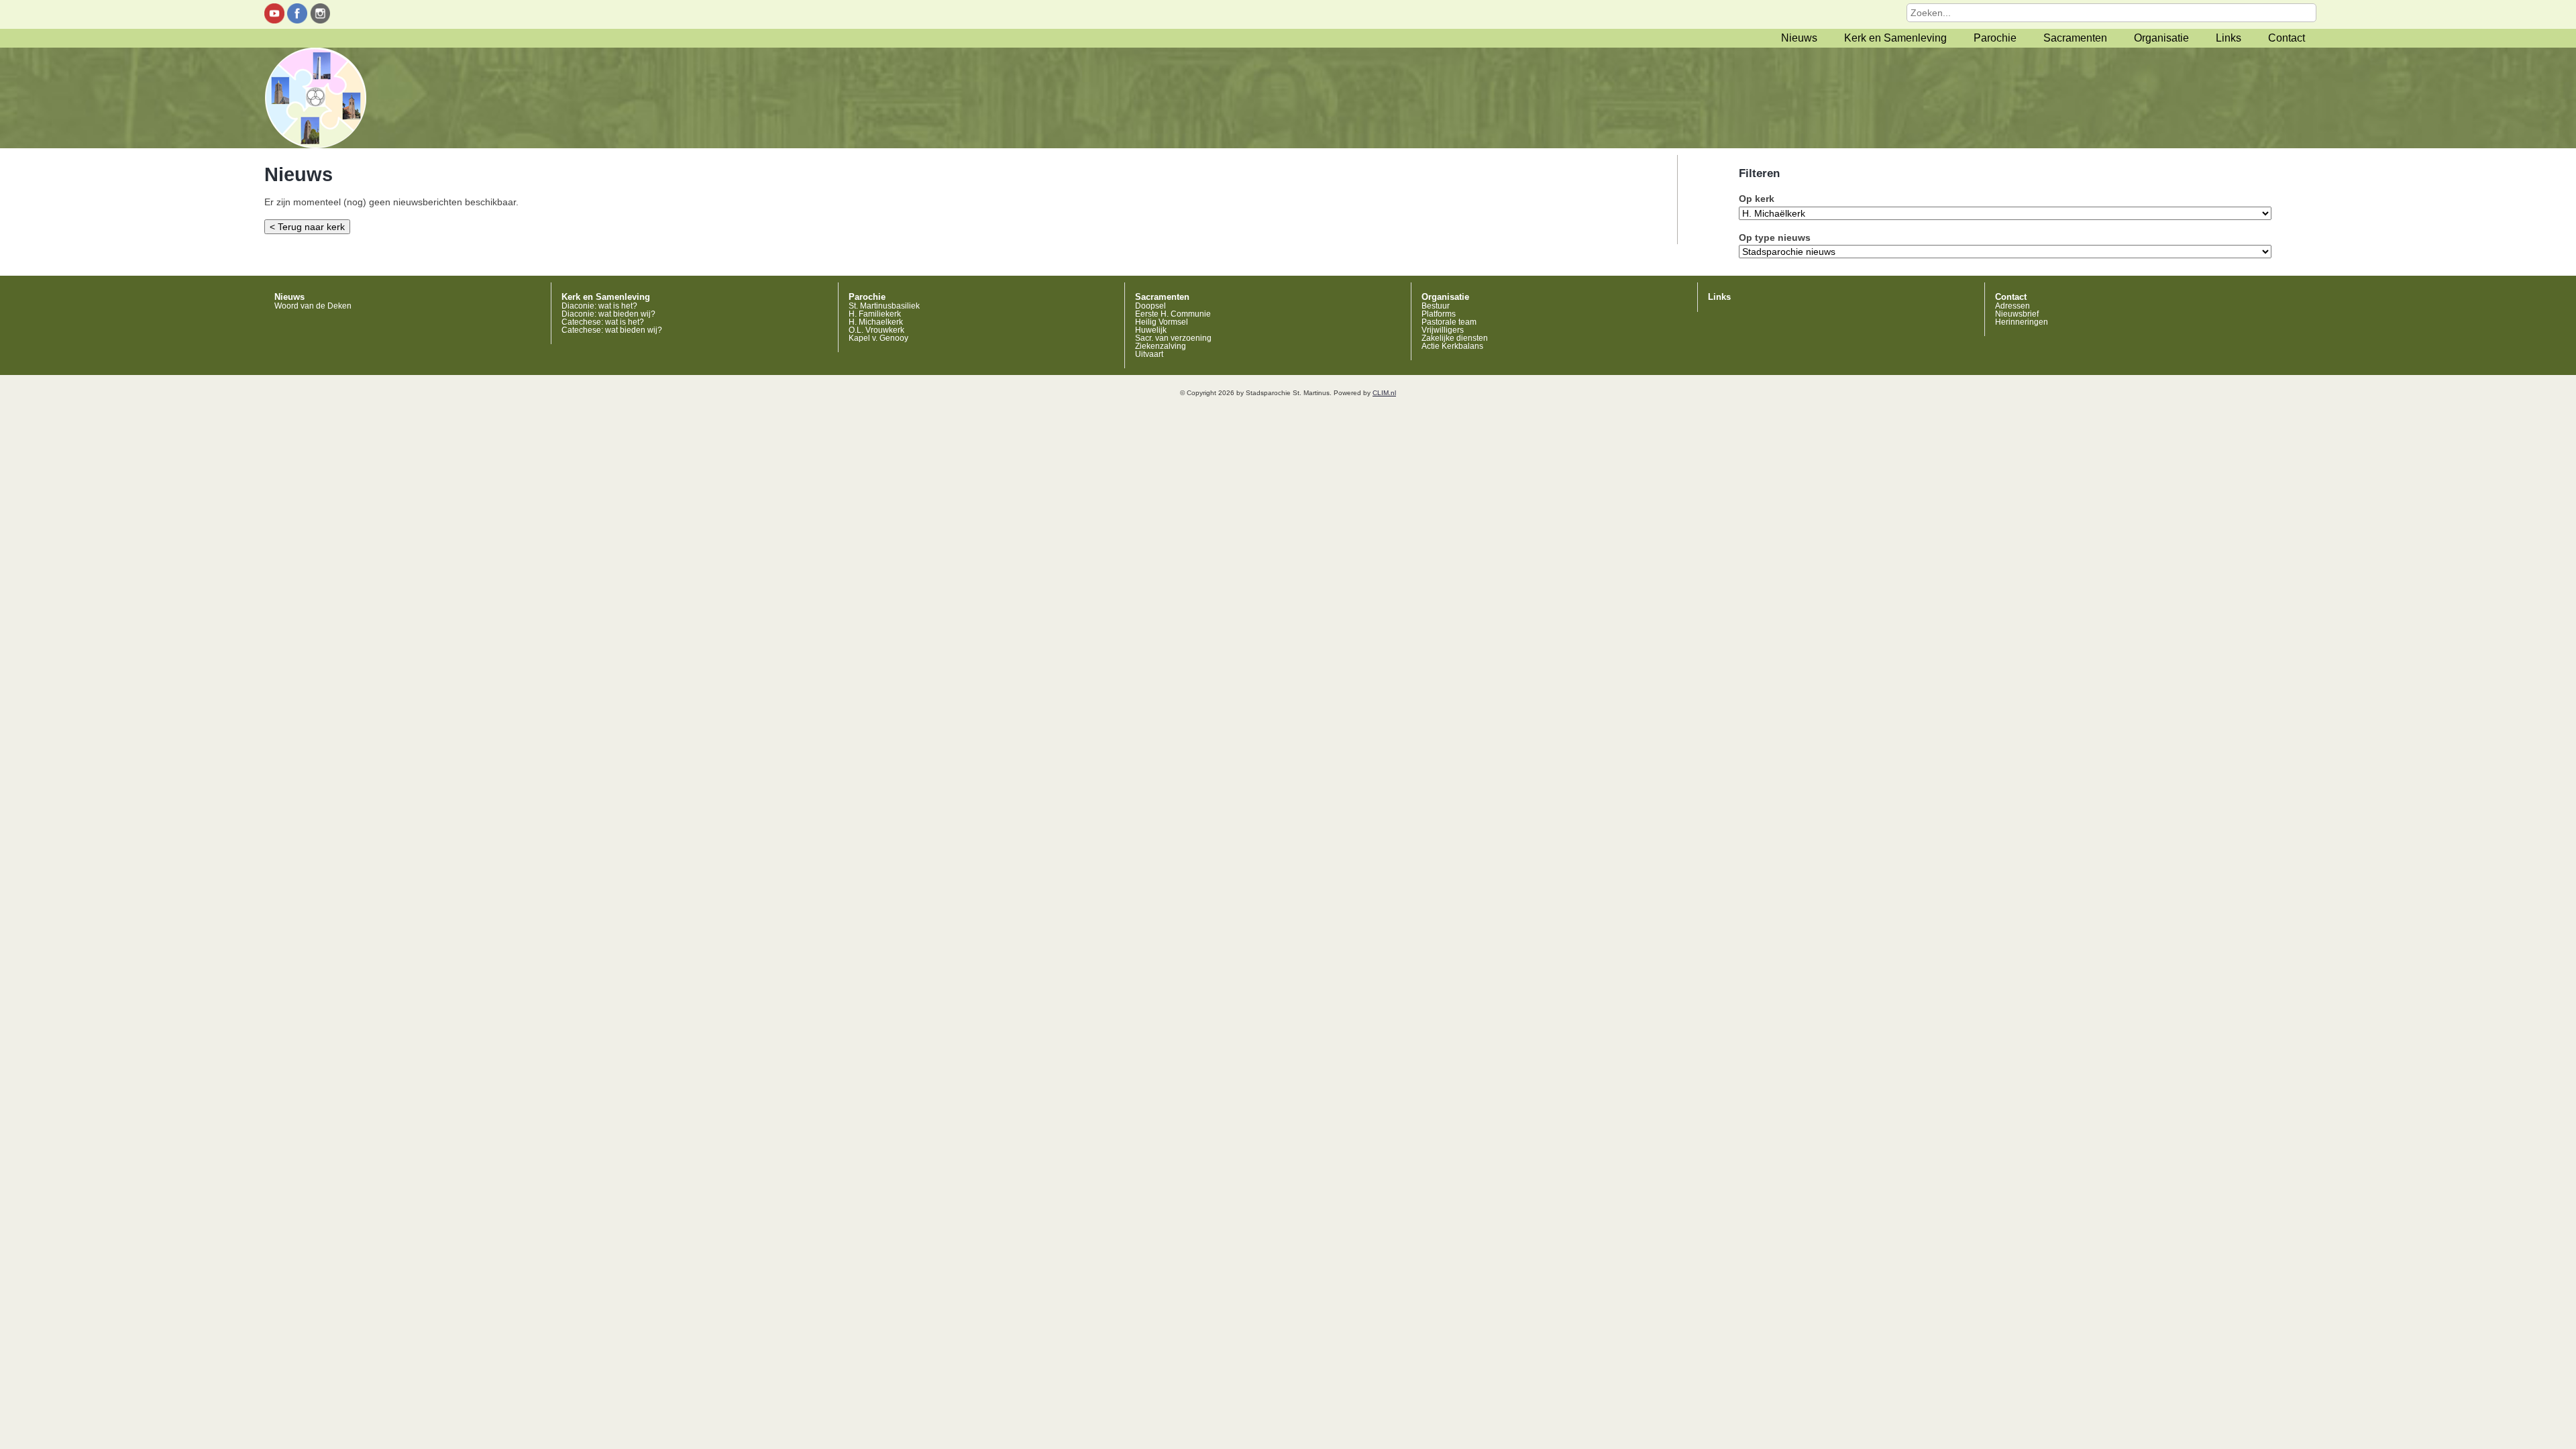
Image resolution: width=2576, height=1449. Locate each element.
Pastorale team (1449, 322)
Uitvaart (1149, 354)
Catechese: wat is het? (603, 322)
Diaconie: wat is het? (599, 306)
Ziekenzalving (1161, 346)
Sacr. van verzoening (1173, 338)
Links (2229, 38)
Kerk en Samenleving (1895, 38)
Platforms (1439, 314)
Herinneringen (2022, 322)
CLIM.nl (1384, 393)
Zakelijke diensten (1455, 338)
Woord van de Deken (313, 306)
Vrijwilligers (1443, 330)
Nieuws (1799, 38)
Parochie (1995, 38)
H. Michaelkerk (876, 322)
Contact (2287, 38)
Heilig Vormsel (1162, 322)
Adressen (2012, 306)
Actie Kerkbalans (1452, 346)
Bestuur (1436, 306)
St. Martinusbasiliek (884, 306)
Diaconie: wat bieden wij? (608, 314)
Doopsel (1150, 306)
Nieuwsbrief (2017, 314)
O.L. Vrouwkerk (876, 330)
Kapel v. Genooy (878, 338)
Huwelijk (1151, 330)
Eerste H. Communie (1173, 314)
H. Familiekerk (875, 314)
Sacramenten (2075, 38)
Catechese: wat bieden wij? (612, 330)
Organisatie (2161, 38)
